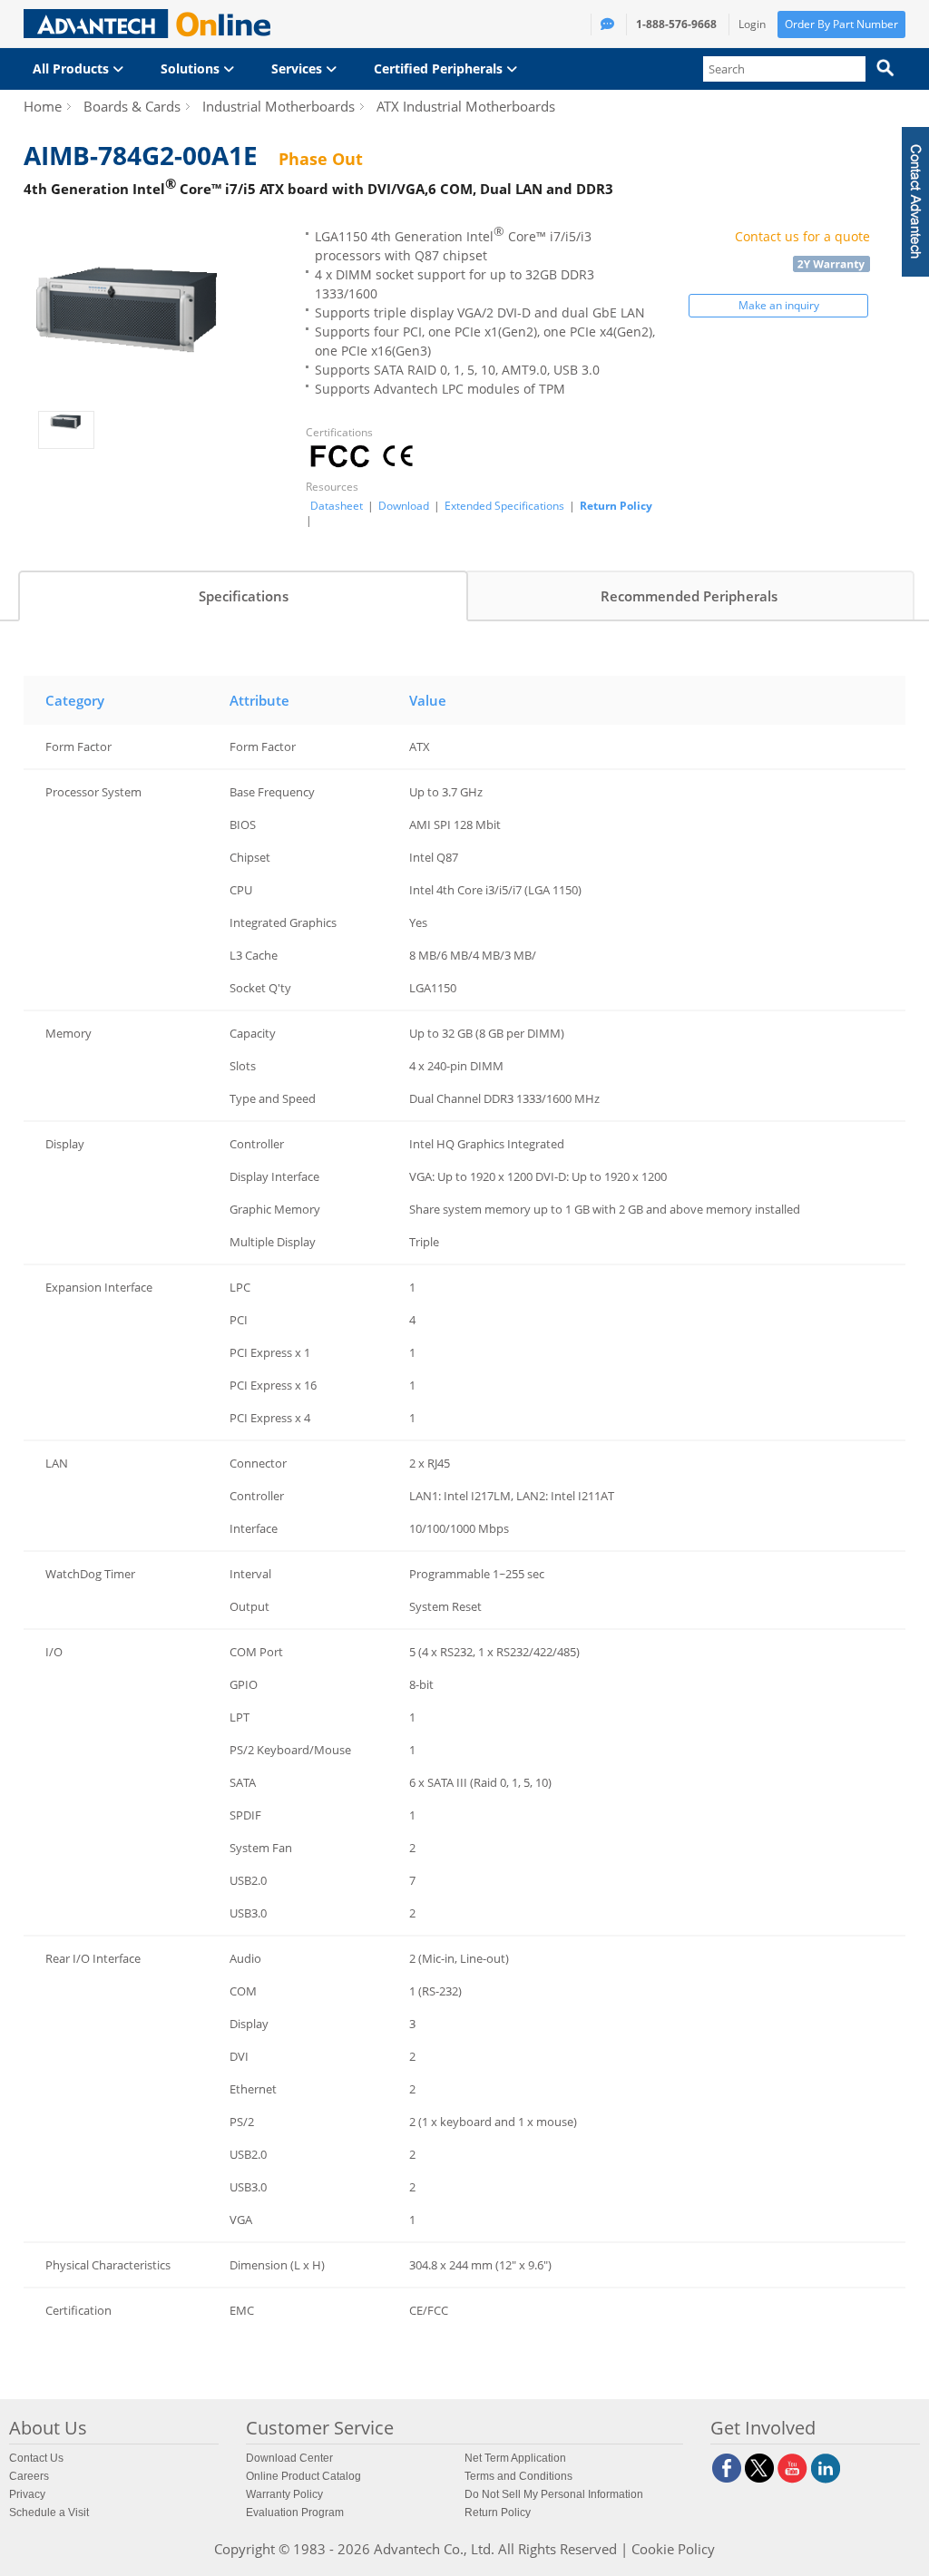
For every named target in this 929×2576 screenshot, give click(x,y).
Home (43, 106)
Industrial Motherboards (279, 106)
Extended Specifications (504, 506)
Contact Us (36, 2458)
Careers (29, 2476)
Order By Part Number (841, 24)
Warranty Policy (284, 2494)
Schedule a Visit (49, 2513)
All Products (73, 68)
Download (404, 506)
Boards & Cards (132, 106)
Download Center (289, 2458)
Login (752, 24)
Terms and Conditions (518, 2476)
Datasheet (337, 506)
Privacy (27, 2494)
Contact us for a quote (802, 236)
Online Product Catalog (303, 2476)
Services (298, 68)
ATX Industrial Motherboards (466, 106)
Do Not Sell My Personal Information (554, 2494)
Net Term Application (515, 2458)
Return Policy (616, 506)
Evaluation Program (295, 2513)
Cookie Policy (673, 2549)
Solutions (192, 68)
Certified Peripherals (440, 68)
